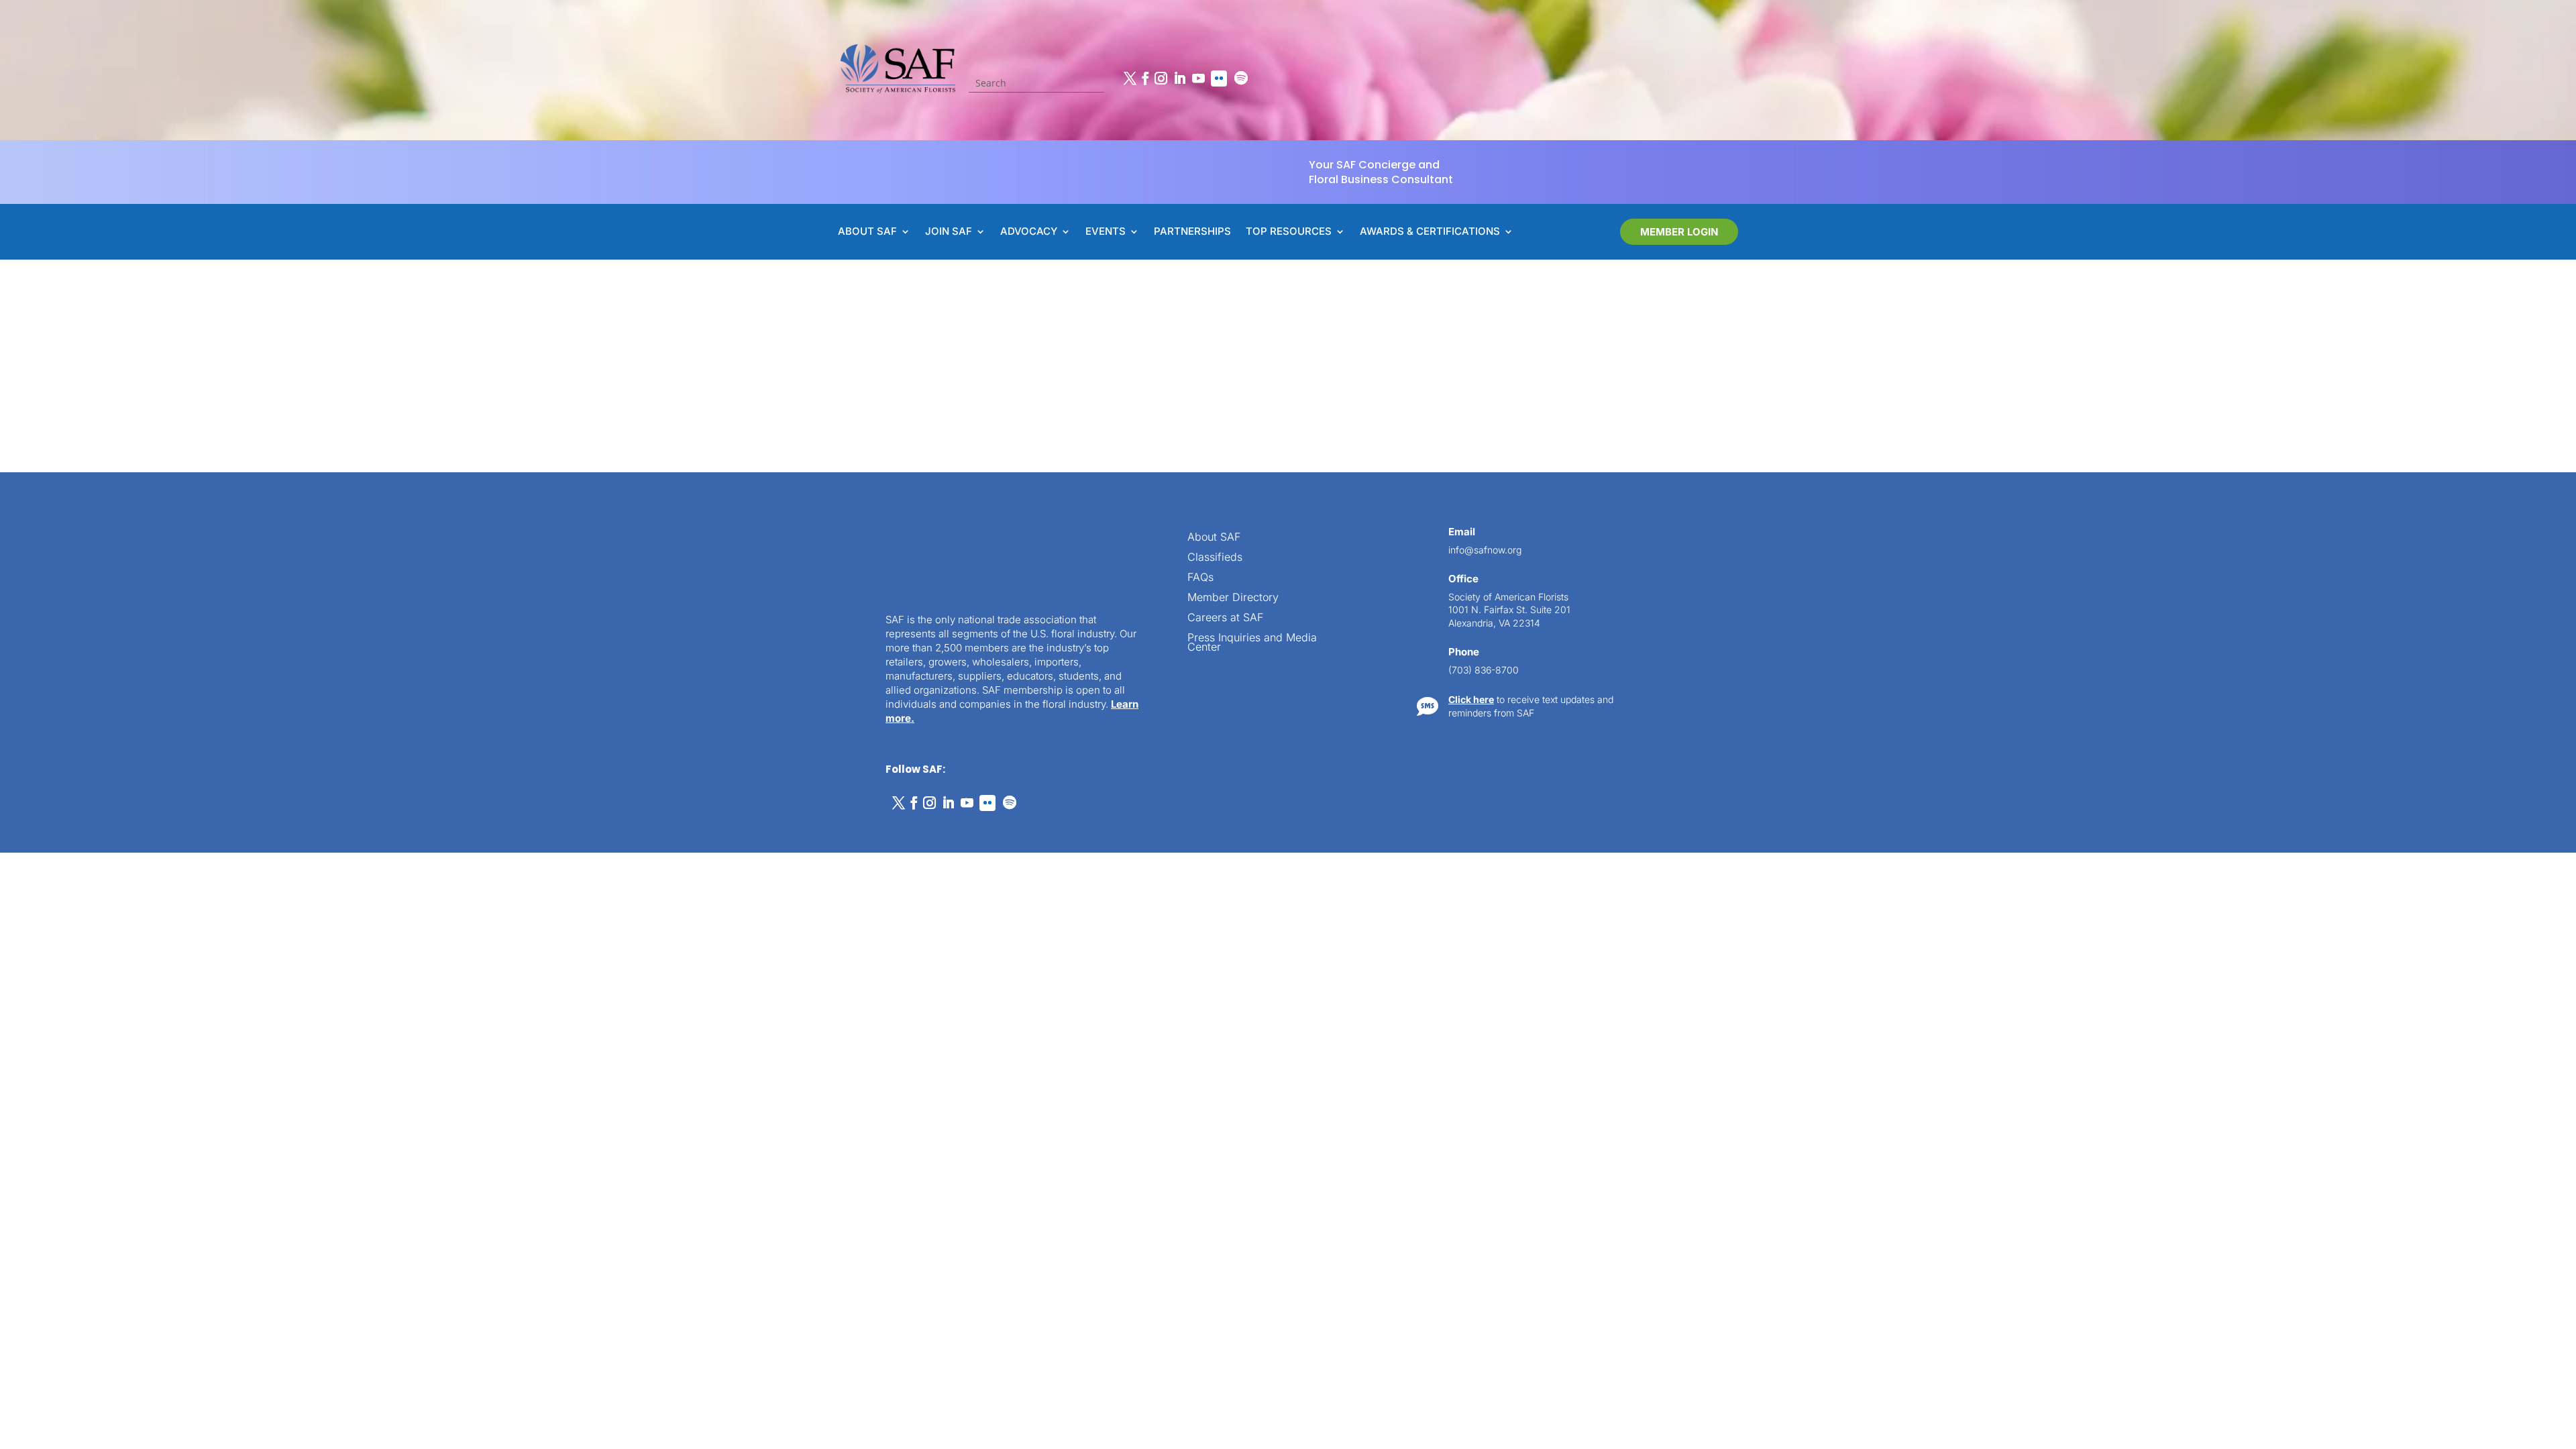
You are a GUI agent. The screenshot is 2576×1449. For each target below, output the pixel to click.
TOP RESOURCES (1289, 232)
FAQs (1200, 578)
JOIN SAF (949, 232)
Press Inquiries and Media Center (1252, 643)
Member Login (1679, 232)
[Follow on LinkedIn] (1179, 78)
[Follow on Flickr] (1219, 78)
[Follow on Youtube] (1198, 78)
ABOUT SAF (867, 232)
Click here (1471, 699)
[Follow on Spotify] (1241, 78)
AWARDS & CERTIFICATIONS (1430, 232)
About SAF (1214, 538)
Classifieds (1215, 558)
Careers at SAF (1225, 618)
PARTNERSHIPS (1192, 232)
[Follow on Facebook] (1145, 78)
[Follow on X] (1130, 78)
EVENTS (1106, 232)
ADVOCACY (1029, 232)
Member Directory (1233, 598)
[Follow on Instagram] (1161, 78)
